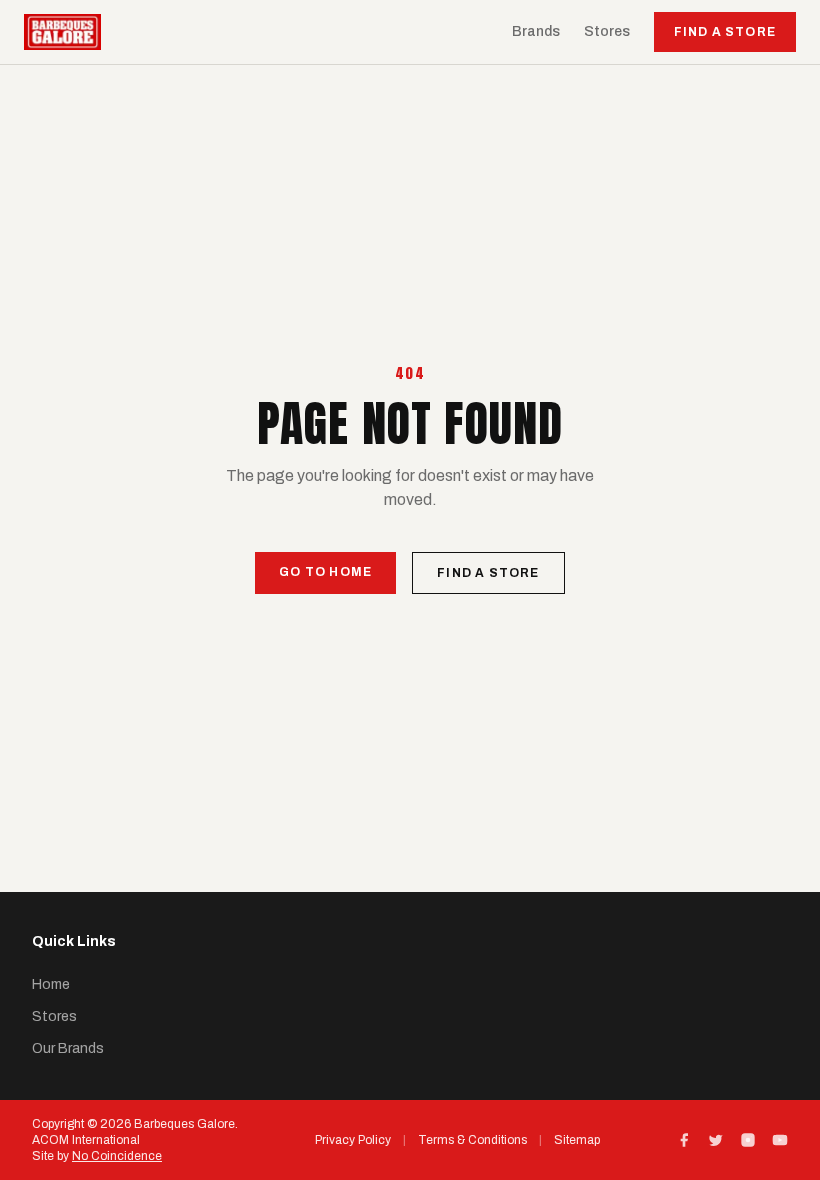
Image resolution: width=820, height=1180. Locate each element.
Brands (536, 31)
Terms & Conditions (472, 1140)
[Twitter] (716, 1140)
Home (51, 984)
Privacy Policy (353, 1140)
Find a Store (725, 32)
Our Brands (68, 1048)
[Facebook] (684, 1140)
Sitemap (577, 1140)
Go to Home (325, 572)
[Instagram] (748, 1140)
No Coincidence (117, 1156)
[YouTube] (780, 1140)
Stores (607, 31)
